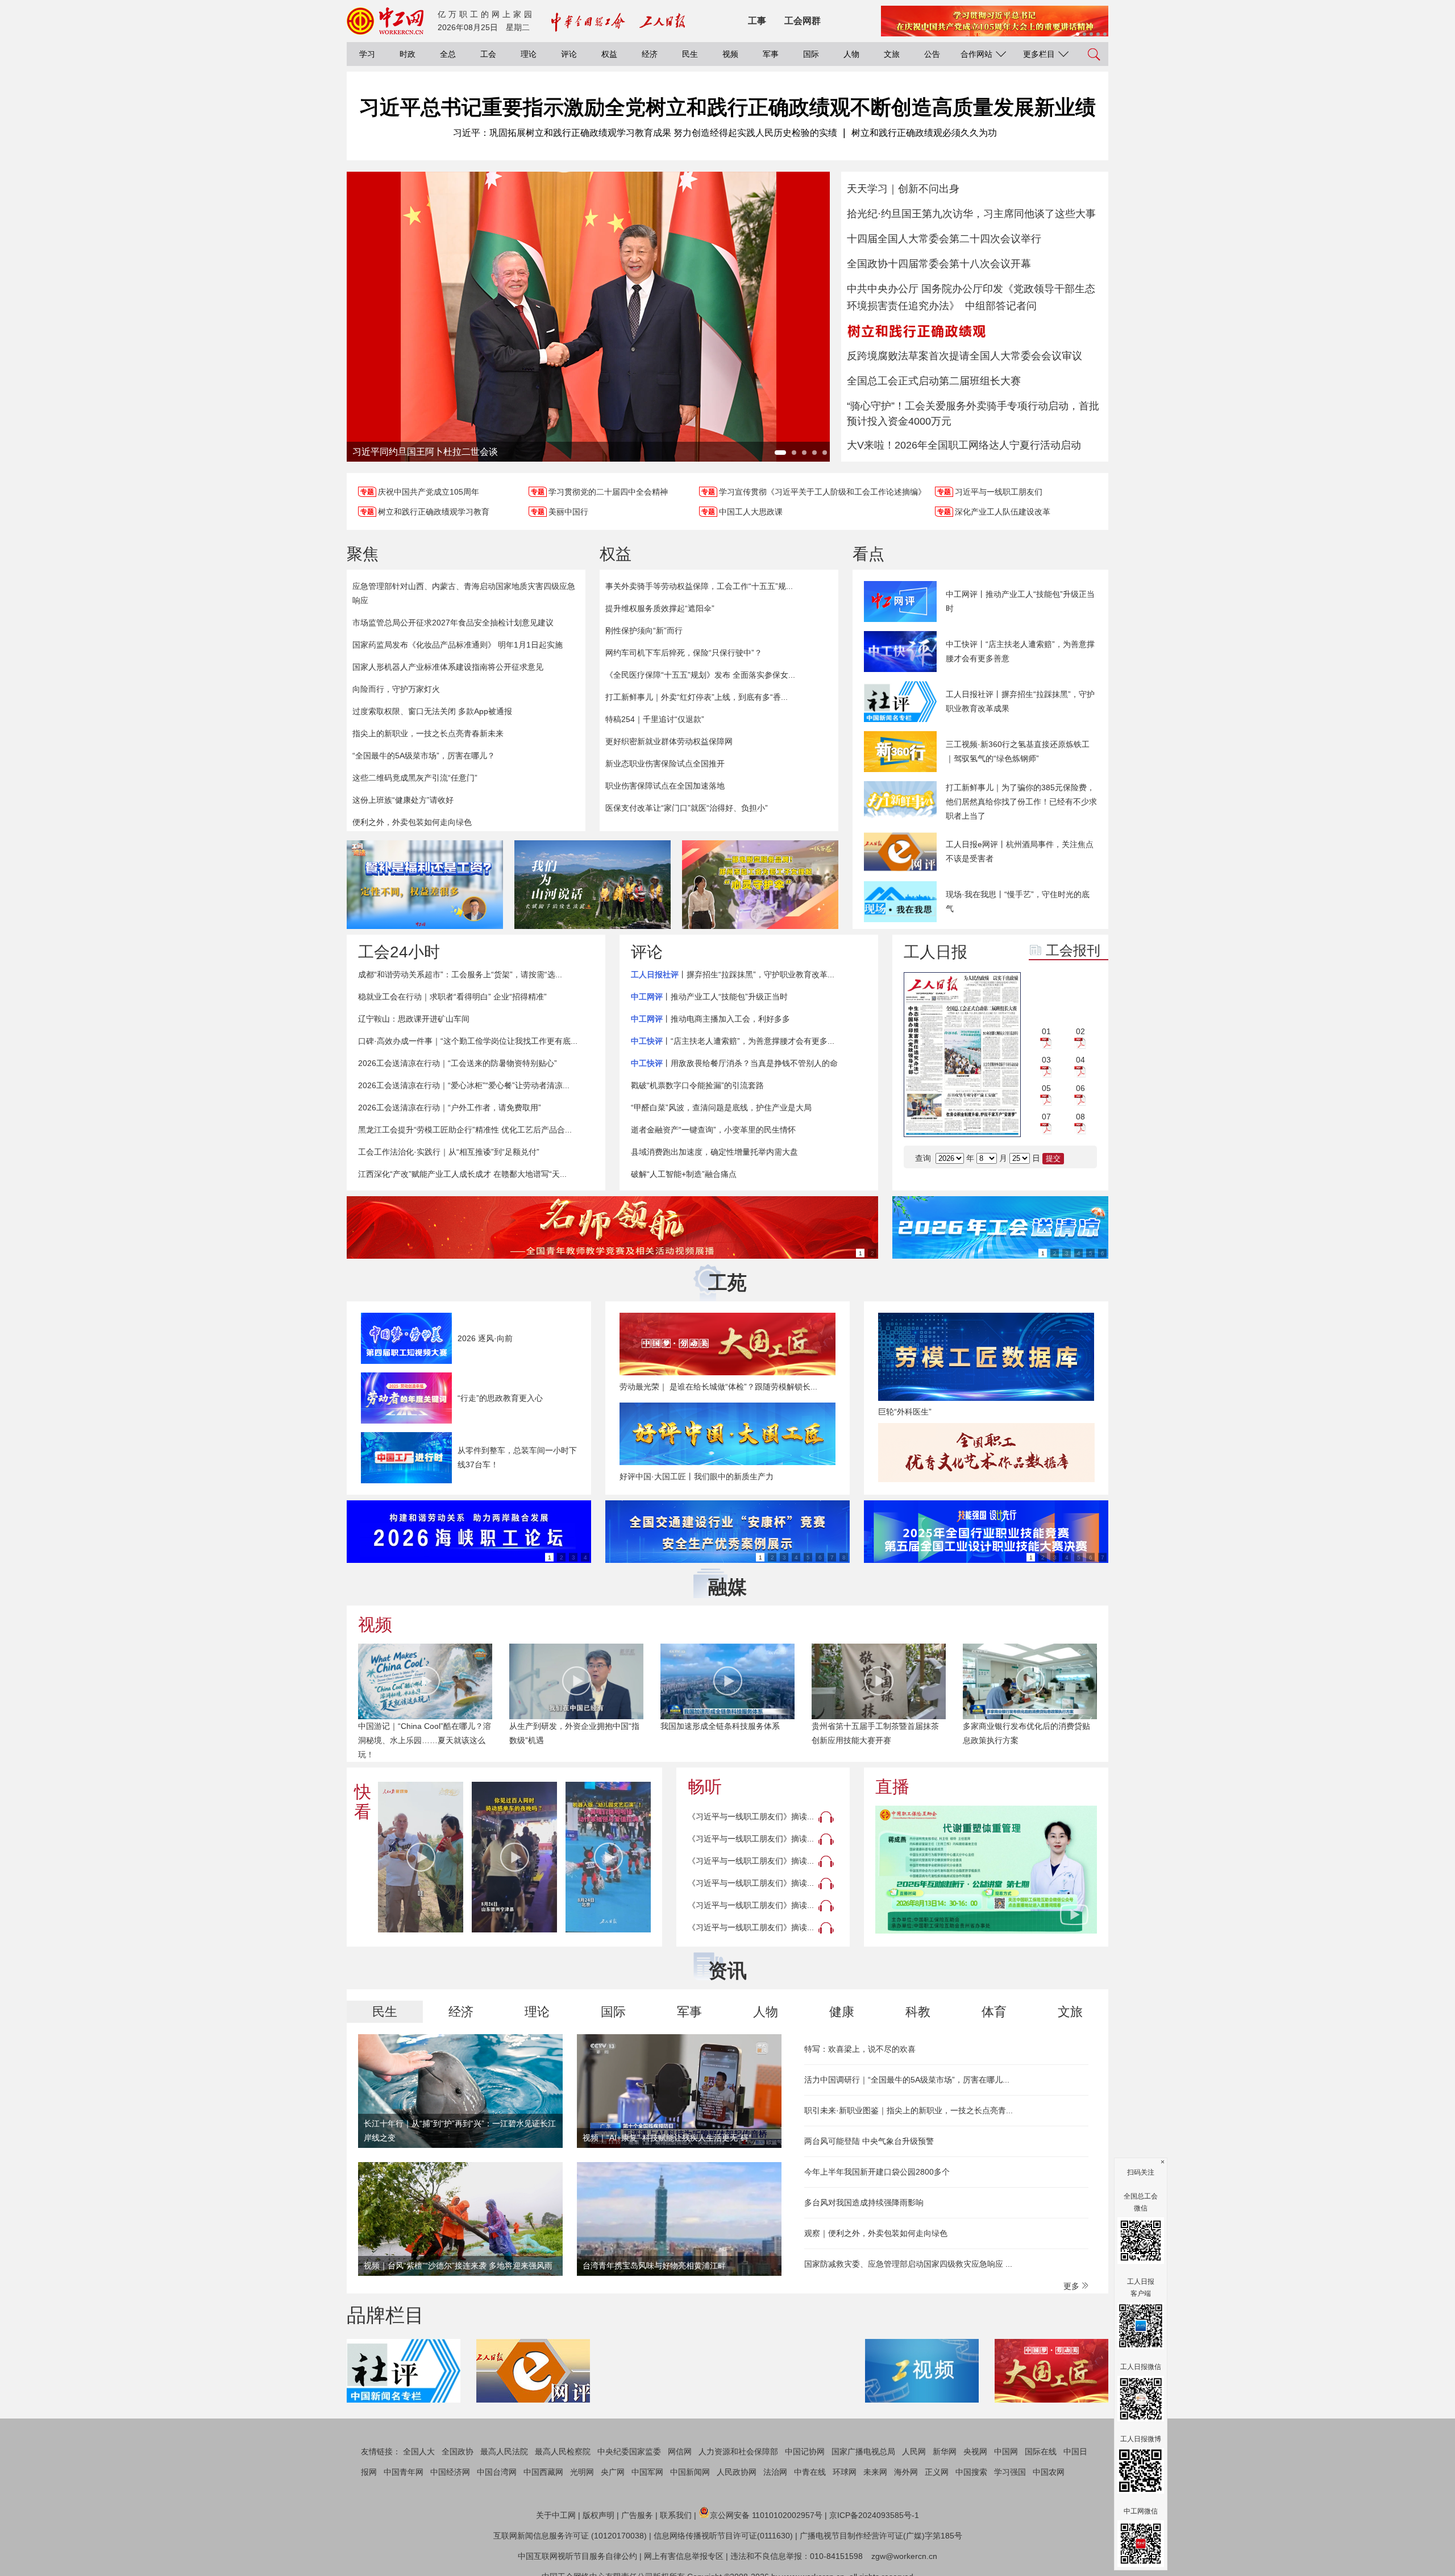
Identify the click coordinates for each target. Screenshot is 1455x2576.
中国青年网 (404, 2472)
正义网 (937, 2472)
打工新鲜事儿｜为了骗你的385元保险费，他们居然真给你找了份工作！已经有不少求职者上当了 (1021, 802)
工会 (488, 54)
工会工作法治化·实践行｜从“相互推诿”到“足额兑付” (449, 1152)
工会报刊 (1073, 950)
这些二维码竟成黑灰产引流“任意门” (415, 778)
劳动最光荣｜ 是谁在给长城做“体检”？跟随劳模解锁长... (718, 1387)
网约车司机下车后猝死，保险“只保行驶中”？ (684, 653)
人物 (851, 54)
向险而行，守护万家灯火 (396, 689)
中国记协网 (805, 2451)
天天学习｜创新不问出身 (903, 189)
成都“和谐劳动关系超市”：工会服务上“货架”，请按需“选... (460, 974)
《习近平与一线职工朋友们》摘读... (751, 1816)
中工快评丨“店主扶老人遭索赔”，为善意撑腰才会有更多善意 (1020, 651)
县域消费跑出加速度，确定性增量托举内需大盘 (714, 1152)
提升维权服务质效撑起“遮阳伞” (660, 608)
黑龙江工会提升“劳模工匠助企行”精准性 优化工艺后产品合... (465, 1130)
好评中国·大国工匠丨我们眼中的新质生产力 (697, 1476)
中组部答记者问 (1001, 306)
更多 (1072, 2286)
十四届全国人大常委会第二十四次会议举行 (944, 239)
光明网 (582, 2472)
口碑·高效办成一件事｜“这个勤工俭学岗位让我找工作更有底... (468, 1041)
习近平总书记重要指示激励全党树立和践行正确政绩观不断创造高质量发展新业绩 (727, 107)
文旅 (892, 54)
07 (1046, 1117)
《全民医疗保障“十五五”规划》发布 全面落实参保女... (700, 675)
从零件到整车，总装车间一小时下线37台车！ (517, 1457)
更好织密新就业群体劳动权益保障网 (669, 741)
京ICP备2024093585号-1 (874, 2515)
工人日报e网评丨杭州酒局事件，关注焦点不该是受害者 (1020, 851)
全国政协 (458, 2451)
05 (1046, 1088)
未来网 (875, 2472)
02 (1080, 1031)
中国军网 (647, 2472)
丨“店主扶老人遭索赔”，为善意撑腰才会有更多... (733, 1041)
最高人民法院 (504, 2451)
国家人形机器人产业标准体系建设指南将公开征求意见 (448, 667)
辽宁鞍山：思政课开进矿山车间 (414, 1019)
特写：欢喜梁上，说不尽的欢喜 (860, 2049)
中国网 (1006, 2451)
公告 (932, 54)
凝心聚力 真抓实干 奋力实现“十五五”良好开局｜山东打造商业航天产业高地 (1028, 1740)
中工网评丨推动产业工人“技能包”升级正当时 (1020, 601)
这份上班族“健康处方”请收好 (403, 800)
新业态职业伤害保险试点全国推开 (665, 764)
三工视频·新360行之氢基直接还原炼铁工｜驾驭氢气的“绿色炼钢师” (1018, 751)
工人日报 (936, 952)
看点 (868, 554)
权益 (609, 54)
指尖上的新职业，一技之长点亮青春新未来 (428, 733)
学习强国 (1010, 2472)
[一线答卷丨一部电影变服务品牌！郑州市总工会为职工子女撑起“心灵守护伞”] (760, 885)
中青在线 (810, 2472)
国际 (811, 54)
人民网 (914, 2451)
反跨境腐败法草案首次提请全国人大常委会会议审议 (965, 356)
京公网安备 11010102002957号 (766, 2515)
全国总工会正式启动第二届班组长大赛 (934, 381)
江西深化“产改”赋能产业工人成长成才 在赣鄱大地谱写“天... (462, 1174)
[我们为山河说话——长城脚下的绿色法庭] (593, 885)
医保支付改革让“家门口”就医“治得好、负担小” (687, 808)
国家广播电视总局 (863, 2451)
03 (1046, 1060)
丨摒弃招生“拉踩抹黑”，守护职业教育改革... (733, 974)
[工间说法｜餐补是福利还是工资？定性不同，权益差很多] (425, 885)
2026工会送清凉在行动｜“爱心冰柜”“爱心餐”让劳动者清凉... (464, 1085)
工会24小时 (399, 952)
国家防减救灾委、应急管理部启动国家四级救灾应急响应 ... (908, 2264)
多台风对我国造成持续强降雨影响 (864, 2202)
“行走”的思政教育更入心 (500, 1398)
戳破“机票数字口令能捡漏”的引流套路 (697, 1085)
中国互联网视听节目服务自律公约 (577, 2556)
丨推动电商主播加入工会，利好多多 (710, 1019)
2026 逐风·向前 (485, 1338)
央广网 (613, 2472)
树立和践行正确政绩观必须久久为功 (924, 133)
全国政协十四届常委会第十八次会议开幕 (939, 264)
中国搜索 (971, 2472)
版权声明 (598, 2515)
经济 (650, 54)
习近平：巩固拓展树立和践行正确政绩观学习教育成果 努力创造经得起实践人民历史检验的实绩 (645, 133)
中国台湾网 (497, 2472)
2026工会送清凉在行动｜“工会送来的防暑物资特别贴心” (458, 1063)
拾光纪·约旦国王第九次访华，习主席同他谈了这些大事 (971, 214)
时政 (408, 54)
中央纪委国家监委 (629, 2451)
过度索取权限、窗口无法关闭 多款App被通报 (432, 711)
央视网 (975, 2451)
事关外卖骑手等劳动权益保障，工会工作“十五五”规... (699, 586)
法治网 (775, 2472)
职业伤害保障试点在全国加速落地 (665, 786)
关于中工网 (556, 2515)
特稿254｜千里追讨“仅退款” (655, 719)
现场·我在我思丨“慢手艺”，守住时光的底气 (1018, 901)
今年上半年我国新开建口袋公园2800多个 (877, 2172)
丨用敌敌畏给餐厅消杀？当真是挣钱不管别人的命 (734, 1063)
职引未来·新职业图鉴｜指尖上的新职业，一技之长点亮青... (909, 2110)
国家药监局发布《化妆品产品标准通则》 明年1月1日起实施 (458, 645)
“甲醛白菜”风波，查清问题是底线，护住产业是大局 (721, 1107)
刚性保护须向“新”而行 (644, 630)
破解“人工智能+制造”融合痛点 (684, 1174)
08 (1080, 1117)
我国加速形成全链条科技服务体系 (569, 1726)
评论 (569, 54)
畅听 (705, 1787)
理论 (529, 54)
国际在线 (1041, 2451)
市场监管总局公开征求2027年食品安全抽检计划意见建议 (453, 623)
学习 (367, 54)
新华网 (945, 2451)
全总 (448, 54)
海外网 (906, 2472)
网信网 (680, 2451)
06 (1080, 1088)
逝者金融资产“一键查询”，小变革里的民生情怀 (713, 1130)
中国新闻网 (690, 2472)
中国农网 (1049, 2472)
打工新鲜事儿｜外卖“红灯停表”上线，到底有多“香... (697, 697)
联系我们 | (678, 2515)
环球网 (845, 2472)
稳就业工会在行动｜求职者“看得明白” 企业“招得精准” (452, 997)
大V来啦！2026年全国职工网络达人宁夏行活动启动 (964, 445)
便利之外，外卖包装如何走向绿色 (412, 822)
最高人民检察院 (563, 2451)
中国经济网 (450, 2472)
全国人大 (419, 2451)
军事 (771, 54)
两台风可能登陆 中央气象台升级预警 (869, 2141)
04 (1080, 1060)
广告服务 (637, 2515)
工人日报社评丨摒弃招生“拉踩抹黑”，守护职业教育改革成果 (1020, 701)
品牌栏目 (385, 2315)
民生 (690, 54)
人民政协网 (737, 2472)
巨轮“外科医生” (905, 1412)
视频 (730, 54)
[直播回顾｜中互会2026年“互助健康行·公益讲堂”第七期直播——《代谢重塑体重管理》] (986, 1870)
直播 (892, 1787)
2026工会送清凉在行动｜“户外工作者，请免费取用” (450, 1107)
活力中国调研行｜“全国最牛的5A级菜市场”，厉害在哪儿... (907, 2080)
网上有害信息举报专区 (684, 2556)
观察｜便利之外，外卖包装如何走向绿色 (876, 2233)
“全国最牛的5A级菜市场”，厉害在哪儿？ (424, 756)
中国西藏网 (543, 2472)
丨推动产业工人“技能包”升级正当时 (709, 997)
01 (1046, 1031)
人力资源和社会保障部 (738, 2451)
